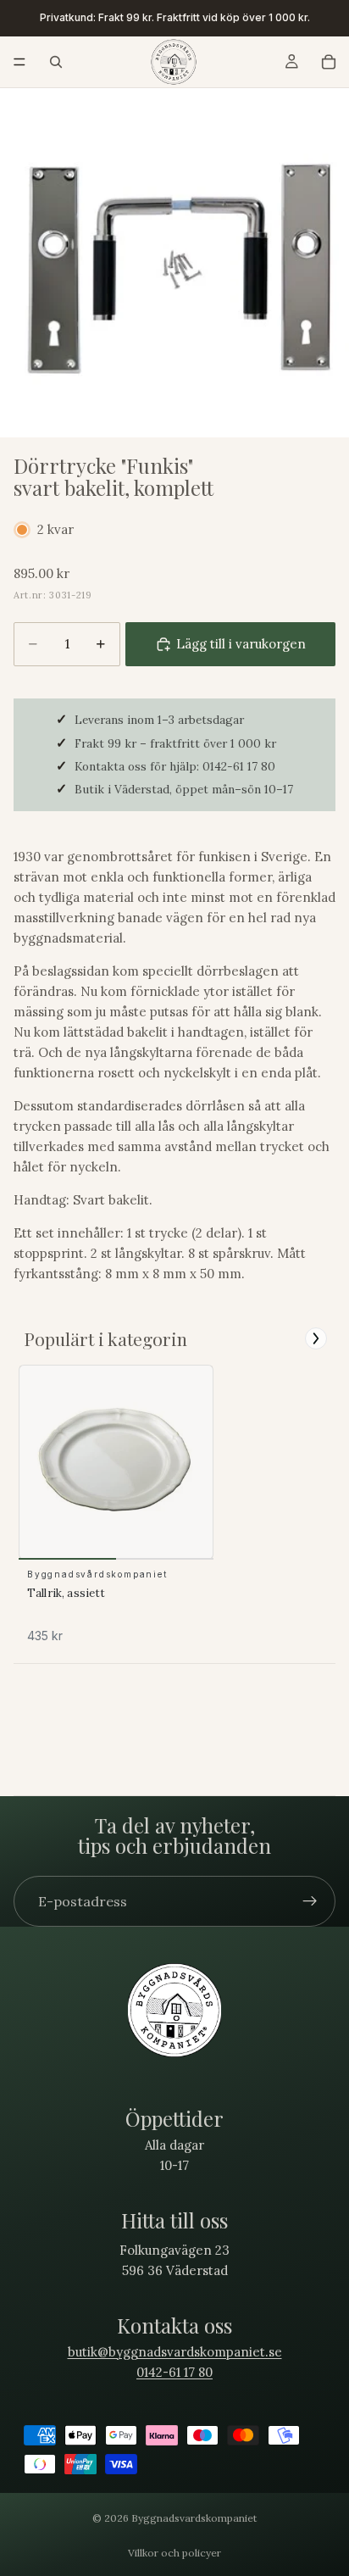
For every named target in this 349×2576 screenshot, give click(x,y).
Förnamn (205, 1238)
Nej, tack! (262, 1394)
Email (198, 1320)
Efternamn (208, 1280)
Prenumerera (262, 1367)
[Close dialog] (338, 1171)
